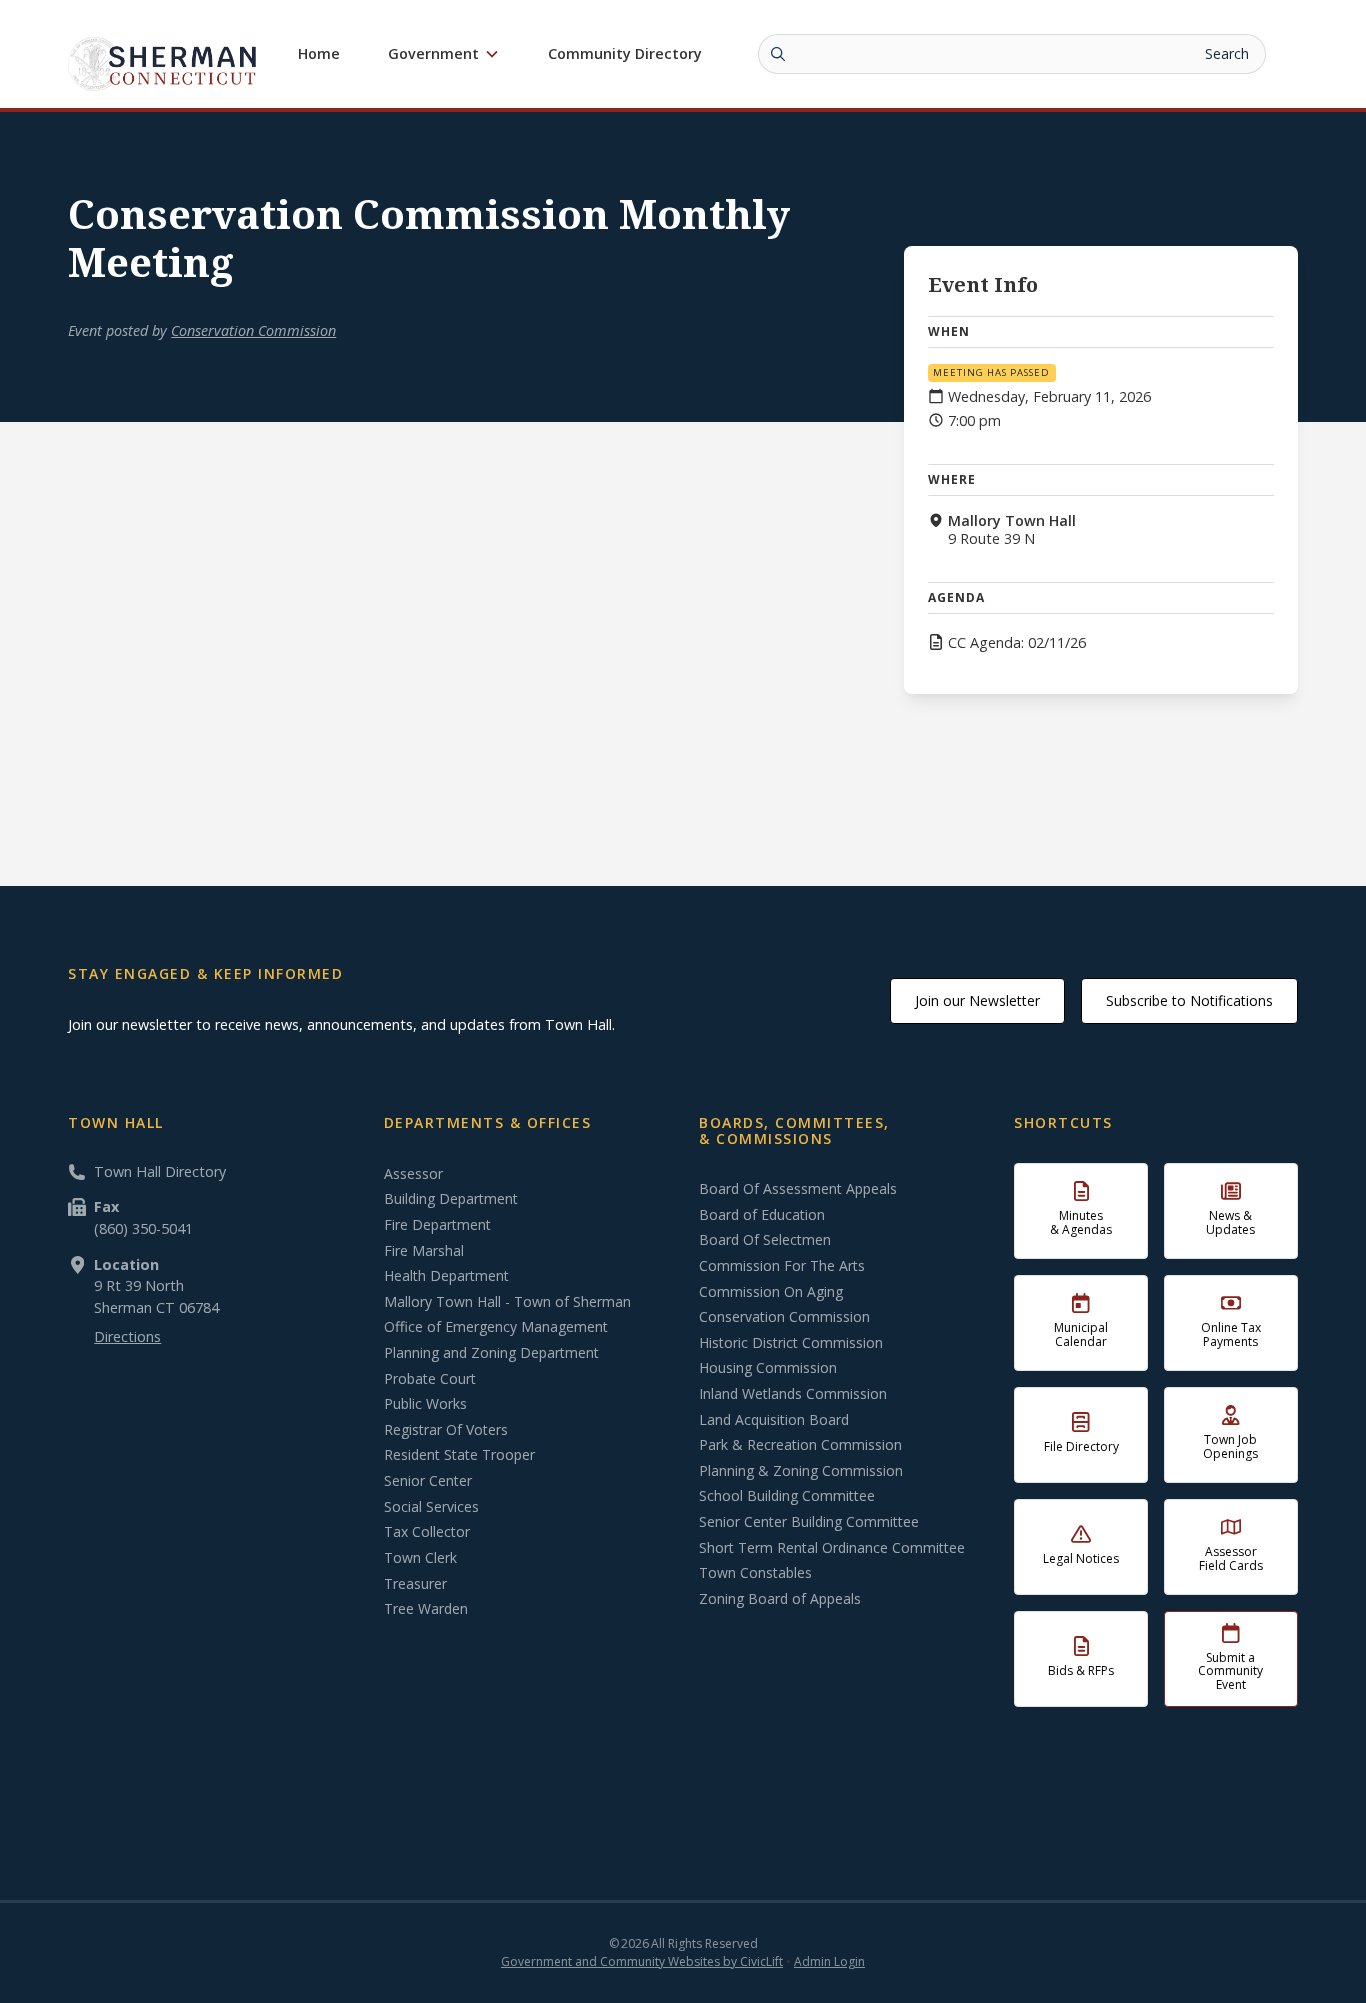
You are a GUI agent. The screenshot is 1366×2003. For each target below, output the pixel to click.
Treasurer (415, 1584)
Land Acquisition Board (774, 1420)
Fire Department (437, 1225)
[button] (444, 54)
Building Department (451, 1199)
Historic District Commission (791, 1343)
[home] (163, 63)
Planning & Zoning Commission (801, 1471)
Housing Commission (768, 1368)
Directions (127, 1336)
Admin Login (829, 1961)
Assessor (413, 1174)
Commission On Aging (771, 1292)
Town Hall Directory (160, 1171)
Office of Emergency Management (496, 1327)
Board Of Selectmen (765, 1240)
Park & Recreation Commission (800, 1445)
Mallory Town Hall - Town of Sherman (507, 1302)
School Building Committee (787, 1496)
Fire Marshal (424, 1251)
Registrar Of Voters (446, 1430)
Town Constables (755, 1573)
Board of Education (762, 1215)
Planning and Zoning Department (491, 1353)
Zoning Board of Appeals (780, 1599)
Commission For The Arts (782, 1266)
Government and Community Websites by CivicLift (642, 1961)
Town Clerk (420, 1558)
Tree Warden (426, 1609)
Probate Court (430, 1379)
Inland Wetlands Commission (793, 1394)
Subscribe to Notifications (1189, 1000)
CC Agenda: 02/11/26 (1017, 643)
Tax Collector (427, 1532)
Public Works (425, 1404)
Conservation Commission (253, 330)
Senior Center (428, 1481)
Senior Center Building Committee (809, 1522)
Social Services (431, 1507)
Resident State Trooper (459, 1455)
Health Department (446, 1276)
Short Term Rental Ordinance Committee (832, 1548)
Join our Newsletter (977, 1000)
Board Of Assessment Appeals (798, 1189)
